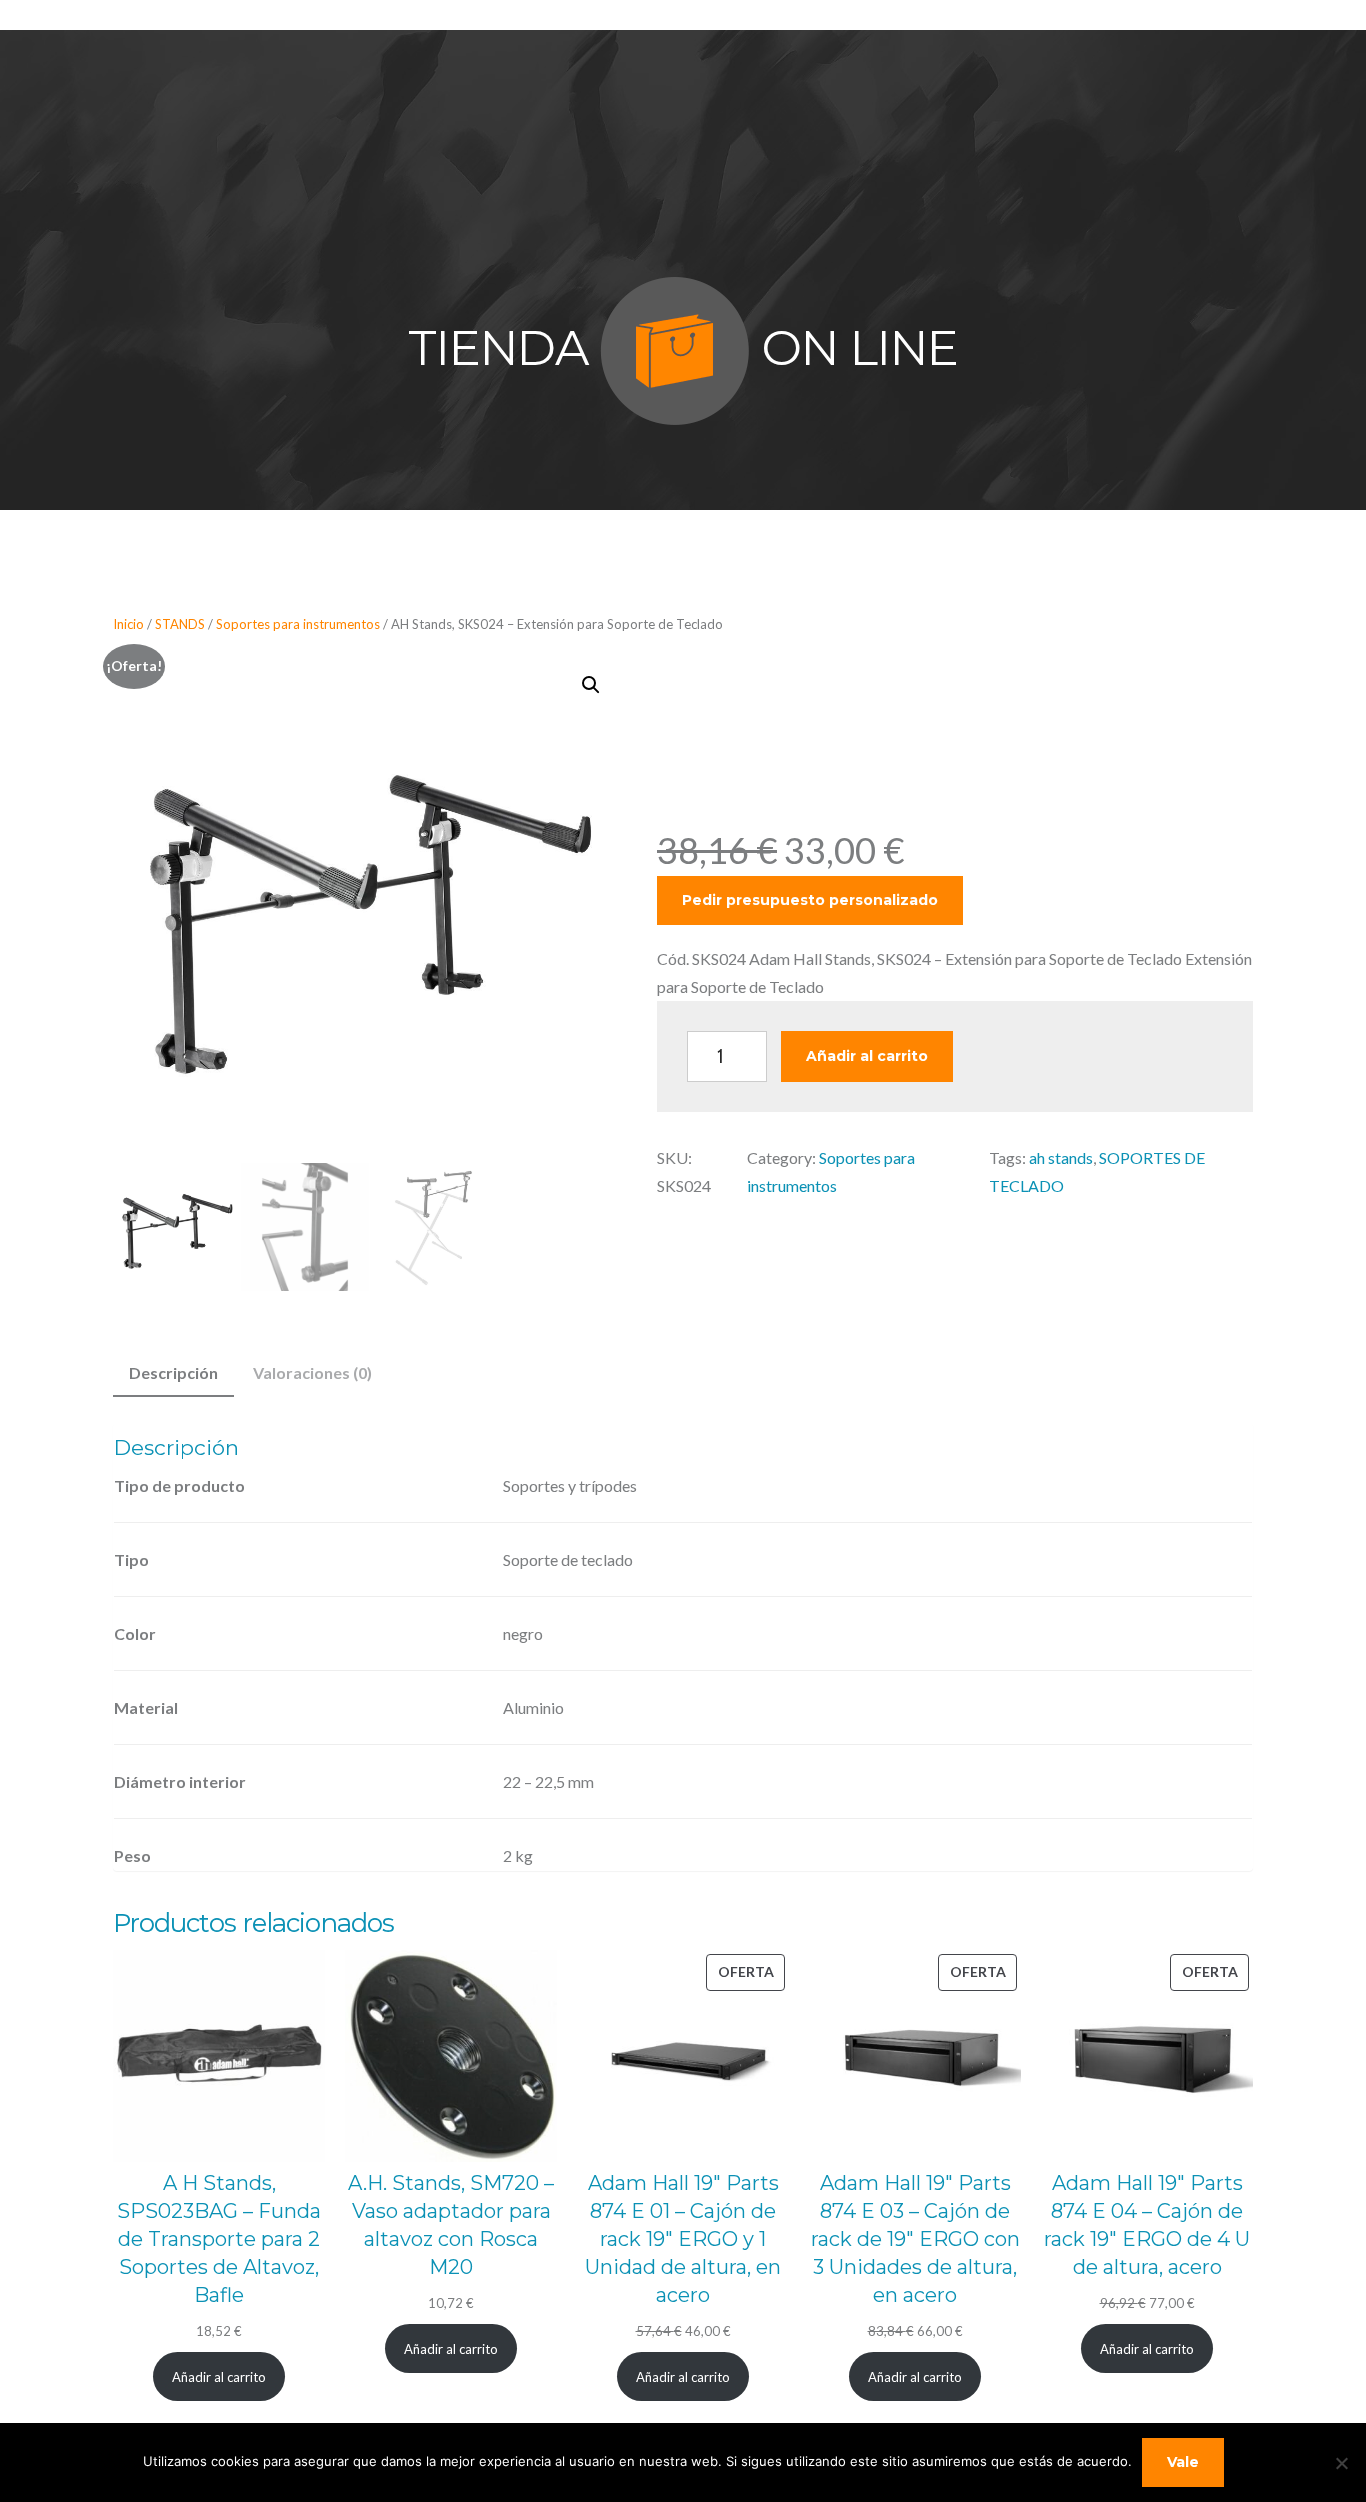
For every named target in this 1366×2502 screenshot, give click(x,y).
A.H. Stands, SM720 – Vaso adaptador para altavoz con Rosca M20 (451, 2225)
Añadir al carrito (867, 1056)
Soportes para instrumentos (298, 624)
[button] (591, 685)
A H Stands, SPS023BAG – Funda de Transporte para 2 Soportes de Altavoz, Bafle (219, 2239)
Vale (1183, 2462)
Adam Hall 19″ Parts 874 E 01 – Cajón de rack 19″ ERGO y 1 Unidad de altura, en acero (683, 2239)
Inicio (128, 624)
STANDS (180, 624)
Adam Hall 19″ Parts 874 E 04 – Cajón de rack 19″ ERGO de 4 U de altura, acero (1147, 2225)
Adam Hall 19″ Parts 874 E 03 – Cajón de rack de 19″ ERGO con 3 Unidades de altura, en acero (915, 2239)
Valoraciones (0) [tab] (312, 1372)
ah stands (1061, 1157)
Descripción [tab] (173, 1372)
